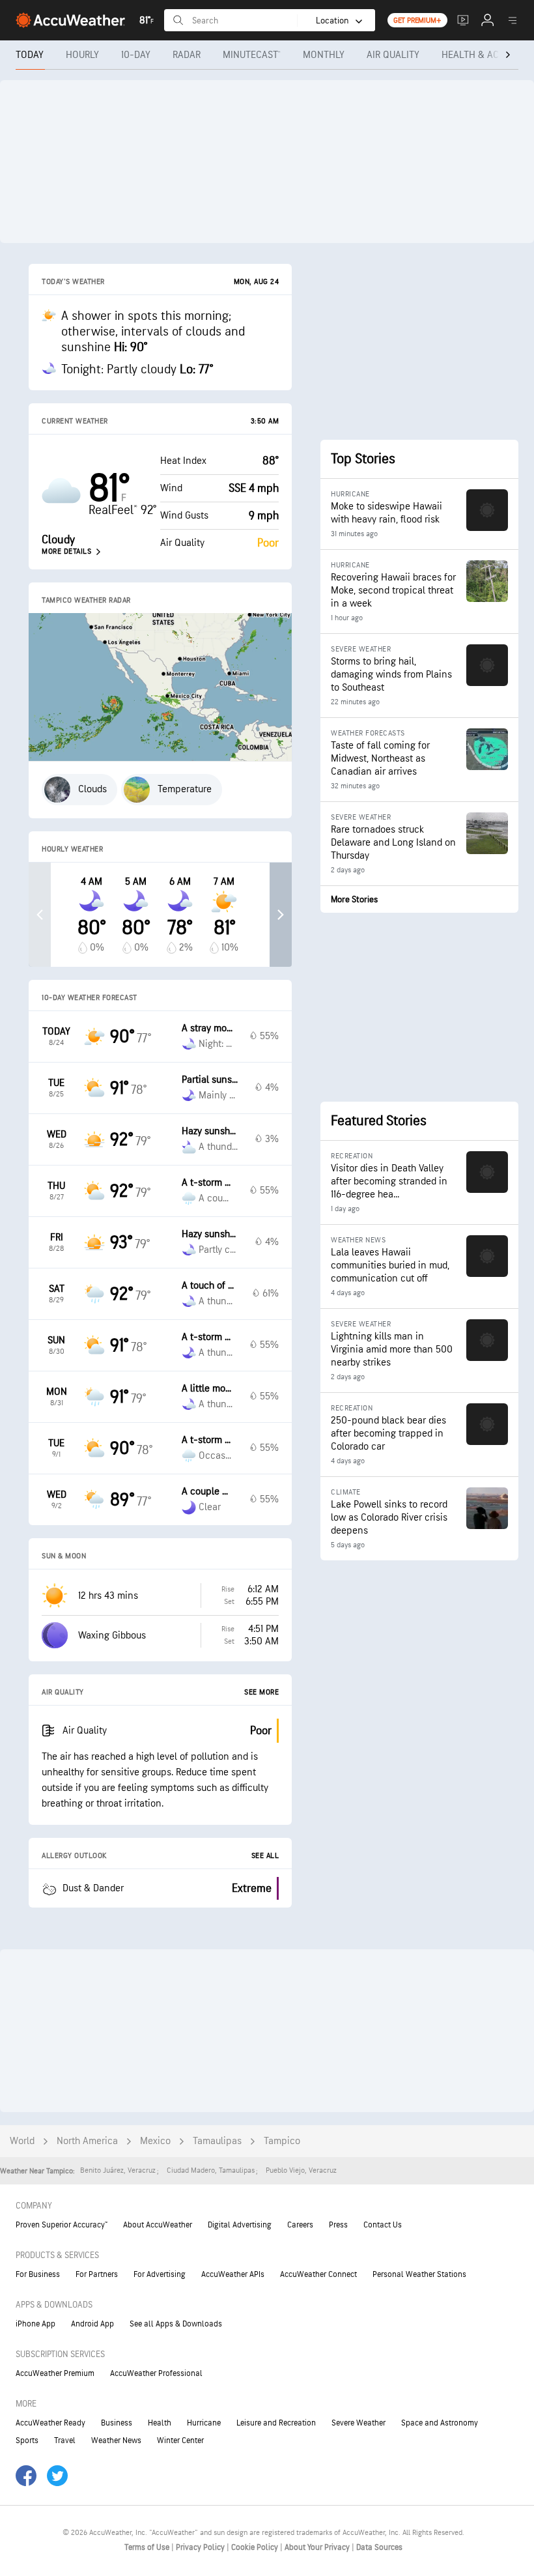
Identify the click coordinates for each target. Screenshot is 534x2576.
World (22, 2141)
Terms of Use (148, 2547)
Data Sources (379, 2547)
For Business (38, 2274)
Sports (27, 2440)
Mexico (155, 2141)
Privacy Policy (201, 2547)
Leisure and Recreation (276, 2423)
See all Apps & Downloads (176, 2324)
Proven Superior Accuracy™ (62, 2225)
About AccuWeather (158, 2225)
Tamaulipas (217, 2141)
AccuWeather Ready (50, 2423)
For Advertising (160, 2274)
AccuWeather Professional (156, 2373)
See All (265, 1856)
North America (87, 2141)
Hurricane (204, 2423)
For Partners (97, 2274)
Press (338, 2225)
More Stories (354, 899)
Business (117, 2423)
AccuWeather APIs (233, 2274)
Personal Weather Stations (419, 2274)
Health (160, 2423)
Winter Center (180, 2440)
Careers (300, 2225)
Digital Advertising (240, 2225)
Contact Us (383, 2225)
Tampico (282, 2141)
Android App (92, 2324)
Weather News (116, 2440)
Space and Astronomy (440, 2423)
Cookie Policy (256, 2547)
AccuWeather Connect (318, 2274)
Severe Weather (358, 2423)
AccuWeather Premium (55, 2373)
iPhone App (35, 2324)
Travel (65, 2440)
